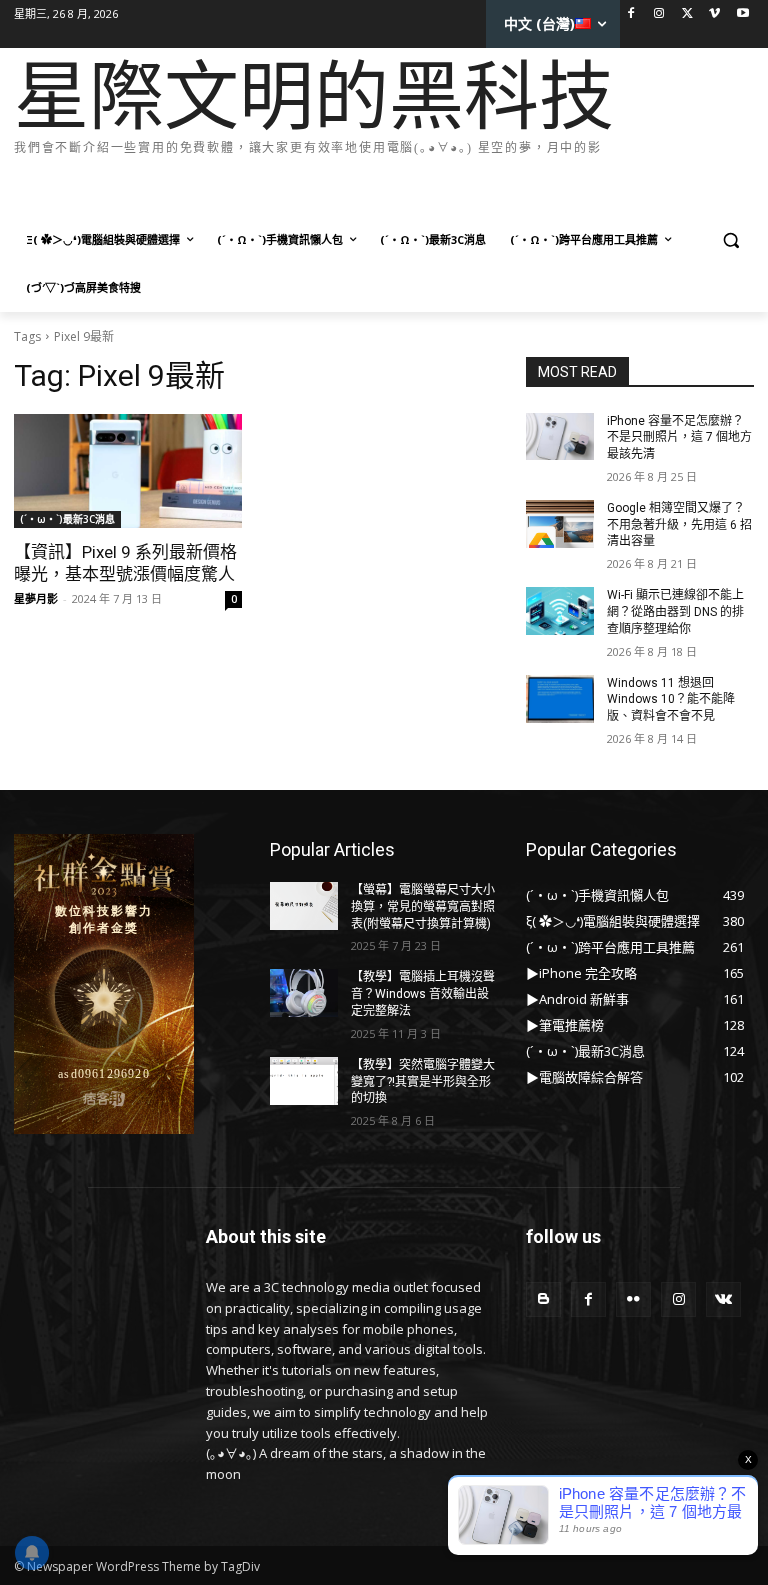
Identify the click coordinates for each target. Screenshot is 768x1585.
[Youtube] (742, 14)
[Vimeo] (714, 14)
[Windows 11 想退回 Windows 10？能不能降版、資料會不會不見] (560, 699)
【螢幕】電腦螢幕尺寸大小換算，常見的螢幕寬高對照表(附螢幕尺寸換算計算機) (423, 907)
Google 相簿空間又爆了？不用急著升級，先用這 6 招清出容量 (679, 525)
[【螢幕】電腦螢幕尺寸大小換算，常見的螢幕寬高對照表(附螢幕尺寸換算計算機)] (304, 906)
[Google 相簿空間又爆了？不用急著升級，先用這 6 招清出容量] (560, 524)
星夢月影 (36, 598)
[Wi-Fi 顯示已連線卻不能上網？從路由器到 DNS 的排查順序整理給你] (560, 611)
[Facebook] (631, 14)
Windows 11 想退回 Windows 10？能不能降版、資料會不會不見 (671, 700)
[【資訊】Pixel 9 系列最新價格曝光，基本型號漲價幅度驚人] (128, 471)
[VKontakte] (723, 1299)
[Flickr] (633, 1299)
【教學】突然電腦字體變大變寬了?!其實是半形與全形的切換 (423, 1082)
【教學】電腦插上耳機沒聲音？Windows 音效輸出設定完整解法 (423, 994)
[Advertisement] (378, 189)
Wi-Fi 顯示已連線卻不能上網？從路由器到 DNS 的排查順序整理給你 (675, 612)
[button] (730, 240)
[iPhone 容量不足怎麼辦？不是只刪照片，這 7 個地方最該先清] (560, 437)
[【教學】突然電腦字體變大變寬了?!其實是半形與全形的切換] (304, 1081)
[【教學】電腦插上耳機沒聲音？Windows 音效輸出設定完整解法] (304, 993)
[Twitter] (687, 14)
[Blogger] (543, 1299)
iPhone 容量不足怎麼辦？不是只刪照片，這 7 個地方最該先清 (679, 438)
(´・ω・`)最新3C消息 (67, 519)
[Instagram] (659, 14)
